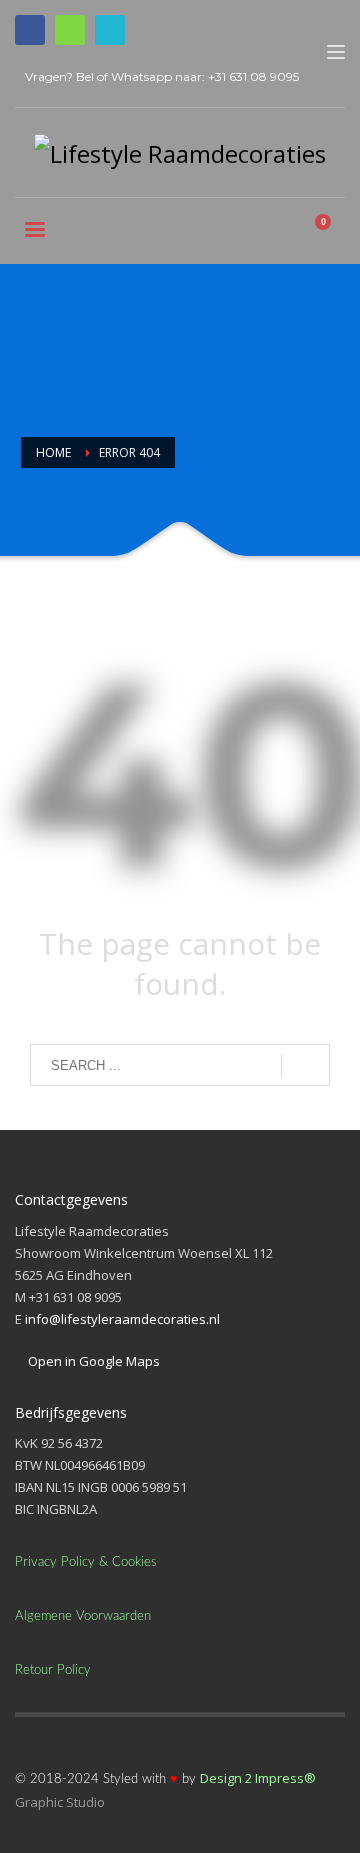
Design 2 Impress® (258, 1778)
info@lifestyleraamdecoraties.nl (122, 1319)
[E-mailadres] (110, 30)
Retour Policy (53, 1670)
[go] (305, 1066)
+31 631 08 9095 (253, 76)
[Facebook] (30, 30)
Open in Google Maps (92, 1361)
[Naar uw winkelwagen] (331, 232)
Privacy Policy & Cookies (86, 1562)
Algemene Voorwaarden (83, 1616)
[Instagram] (70, 30)
